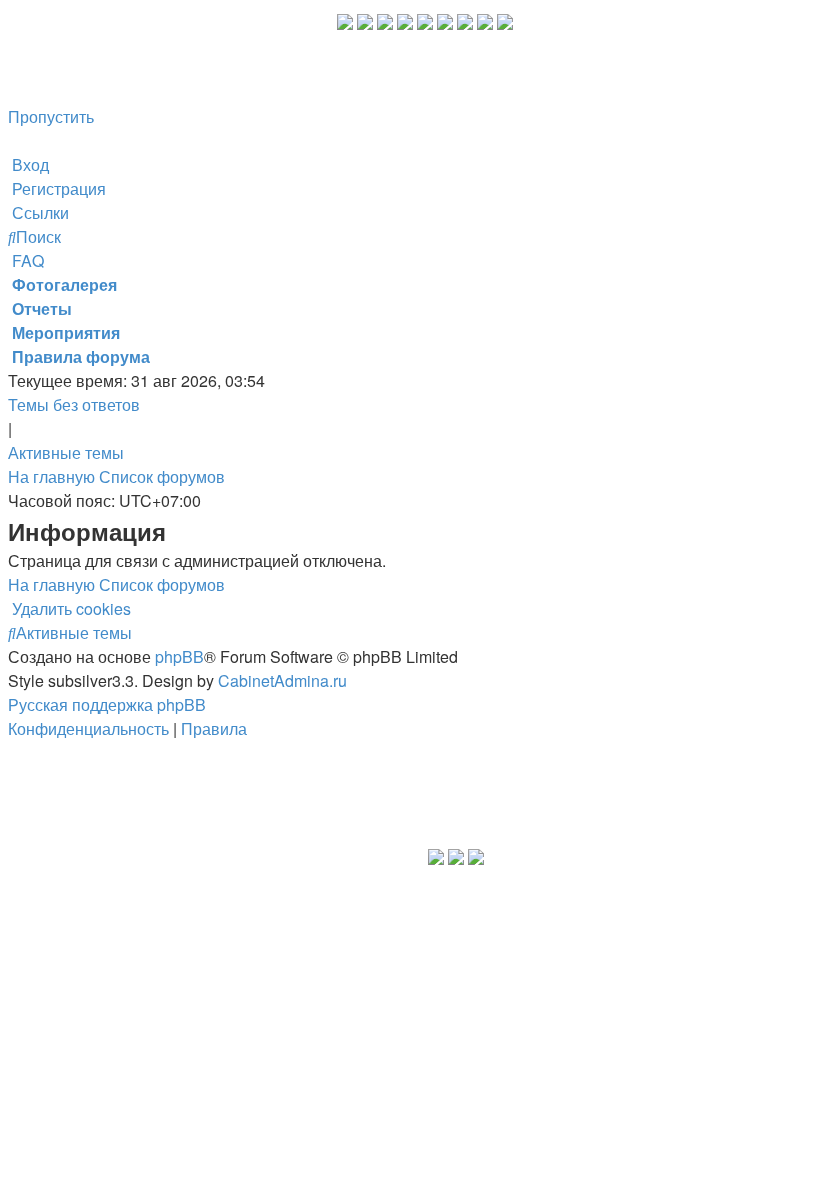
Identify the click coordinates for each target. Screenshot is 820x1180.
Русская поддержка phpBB (107, 704)
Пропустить (51, 116)
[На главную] (172, 61)
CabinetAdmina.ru (282, 680)
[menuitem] (28, 164)
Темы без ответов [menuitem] (74, 404)
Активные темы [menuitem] (66, 452)
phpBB (179, 656)
